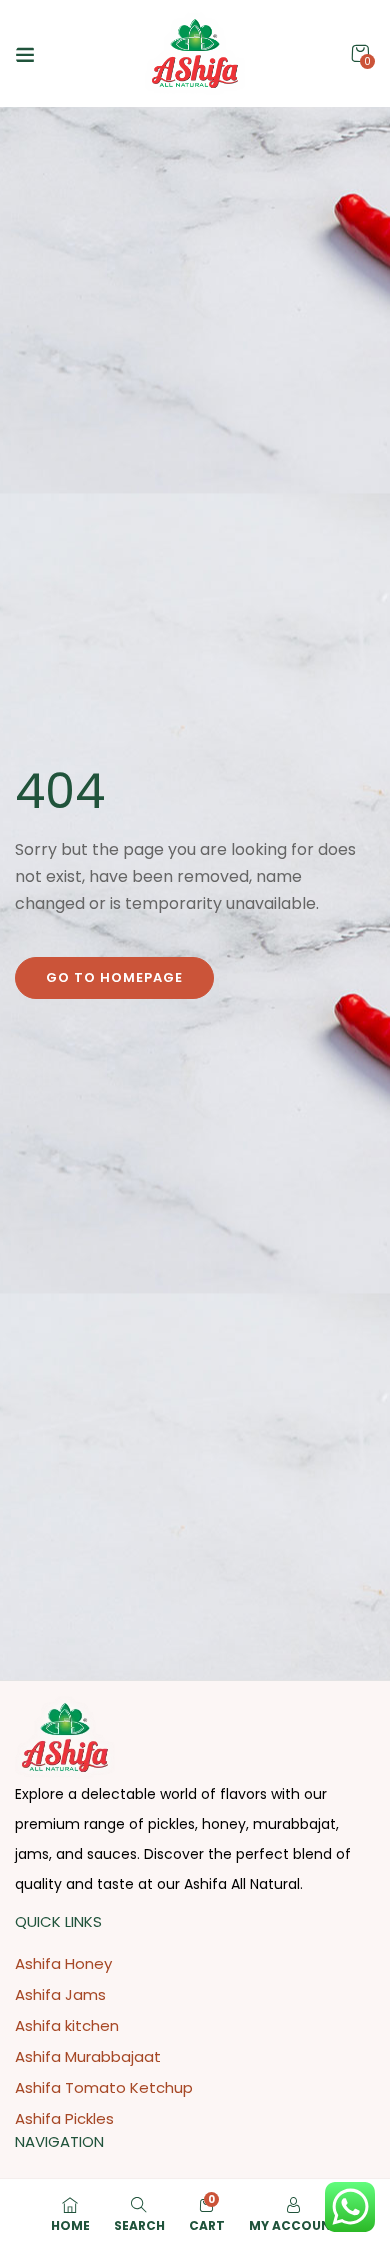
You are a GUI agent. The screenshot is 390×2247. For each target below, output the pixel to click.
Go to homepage (114, 977)
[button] (360, 53)
